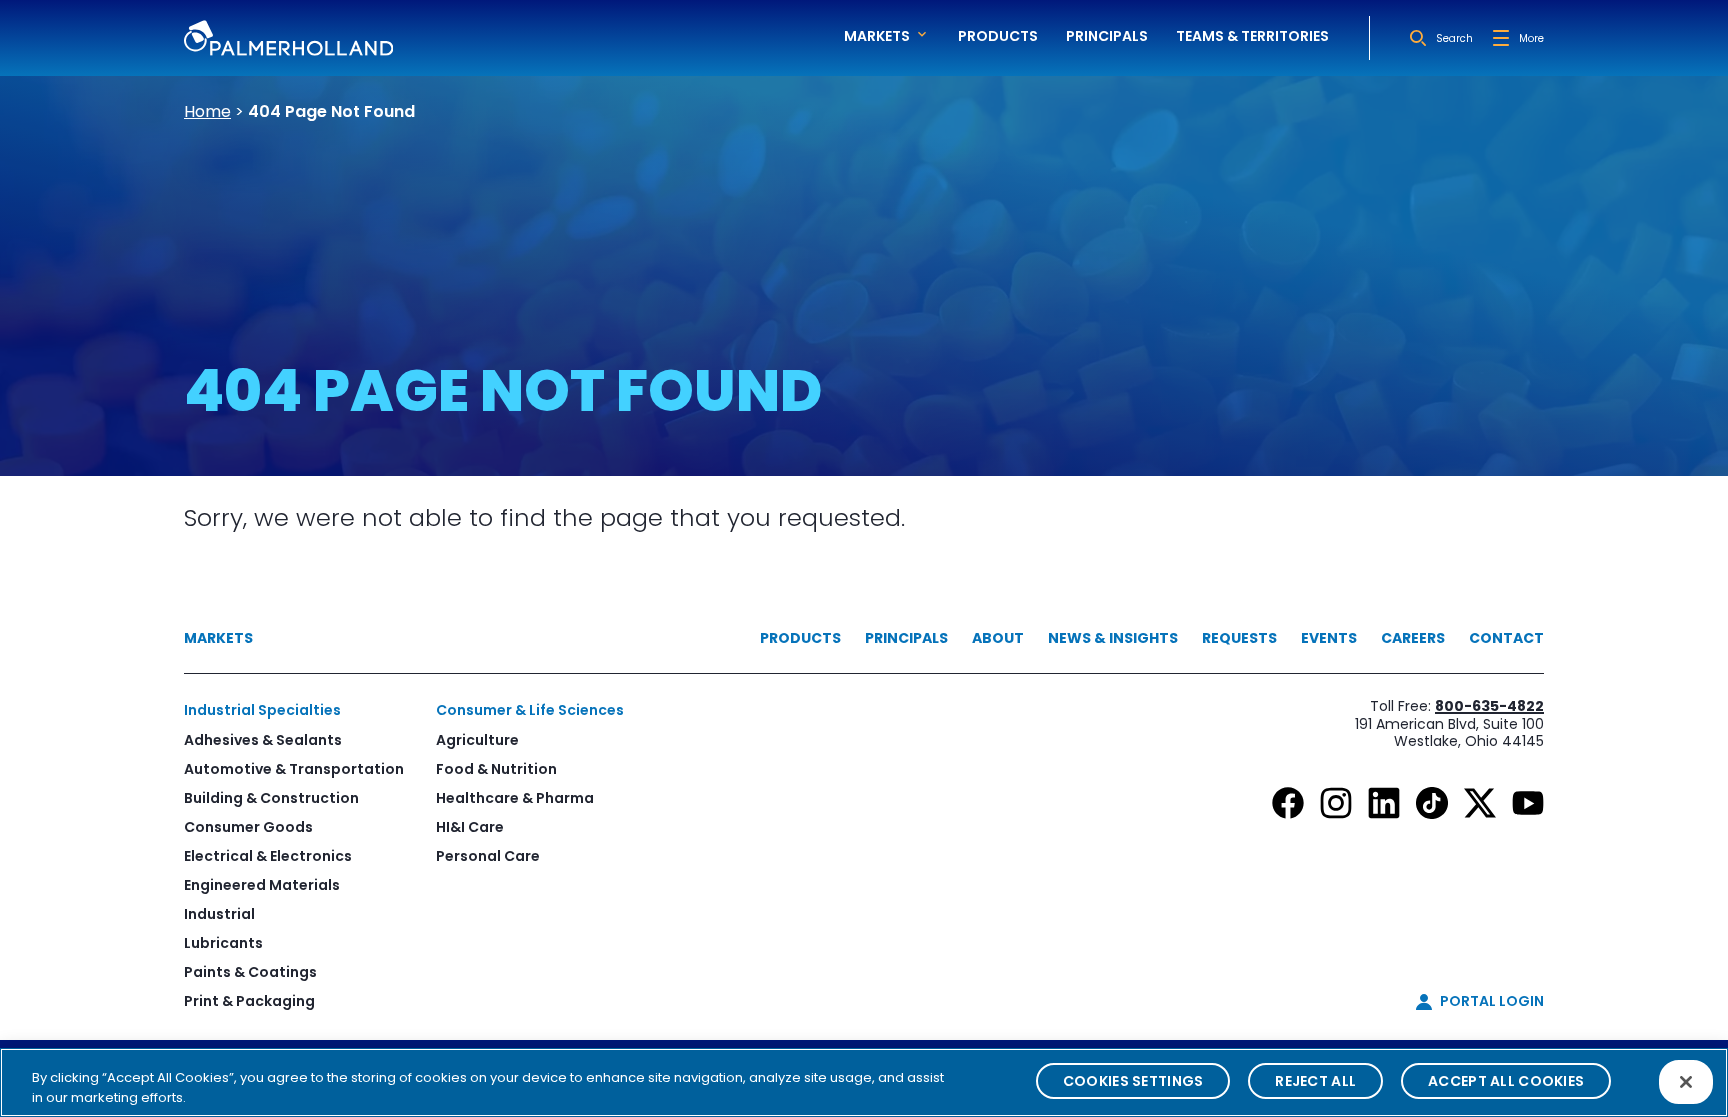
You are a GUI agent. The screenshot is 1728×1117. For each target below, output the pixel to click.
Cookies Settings (1133, 1081)
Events (1329, 638)
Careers (1413, 638)
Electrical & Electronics (268, 856)
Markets (218, 638)
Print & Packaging (249, 1001)
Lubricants (223, 943)
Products (998, 36)
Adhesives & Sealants (263, 740)
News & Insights (1113, 638)
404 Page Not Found (331, 111)
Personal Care (488, 856)
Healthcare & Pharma (515, 798)
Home (207, 111)
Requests (1239, 638)
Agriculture (477, 740)
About (998, 638)
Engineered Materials (262, 885)
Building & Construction (271, 798)
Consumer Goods (248, 827)
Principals (1107, 36)
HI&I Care (470, 827)
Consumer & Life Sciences (530, 710)
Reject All (1315, 1081)
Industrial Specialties (262, 710)
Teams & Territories (1252, 36)
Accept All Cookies (1506, 1081)
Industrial (219, 914)
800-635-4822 (1489, 706)
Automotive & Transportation (294, 769)
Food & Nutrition (496, 769)
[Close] (1686, 1082)
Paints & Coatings (250, 972)
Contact (1506, 638)
